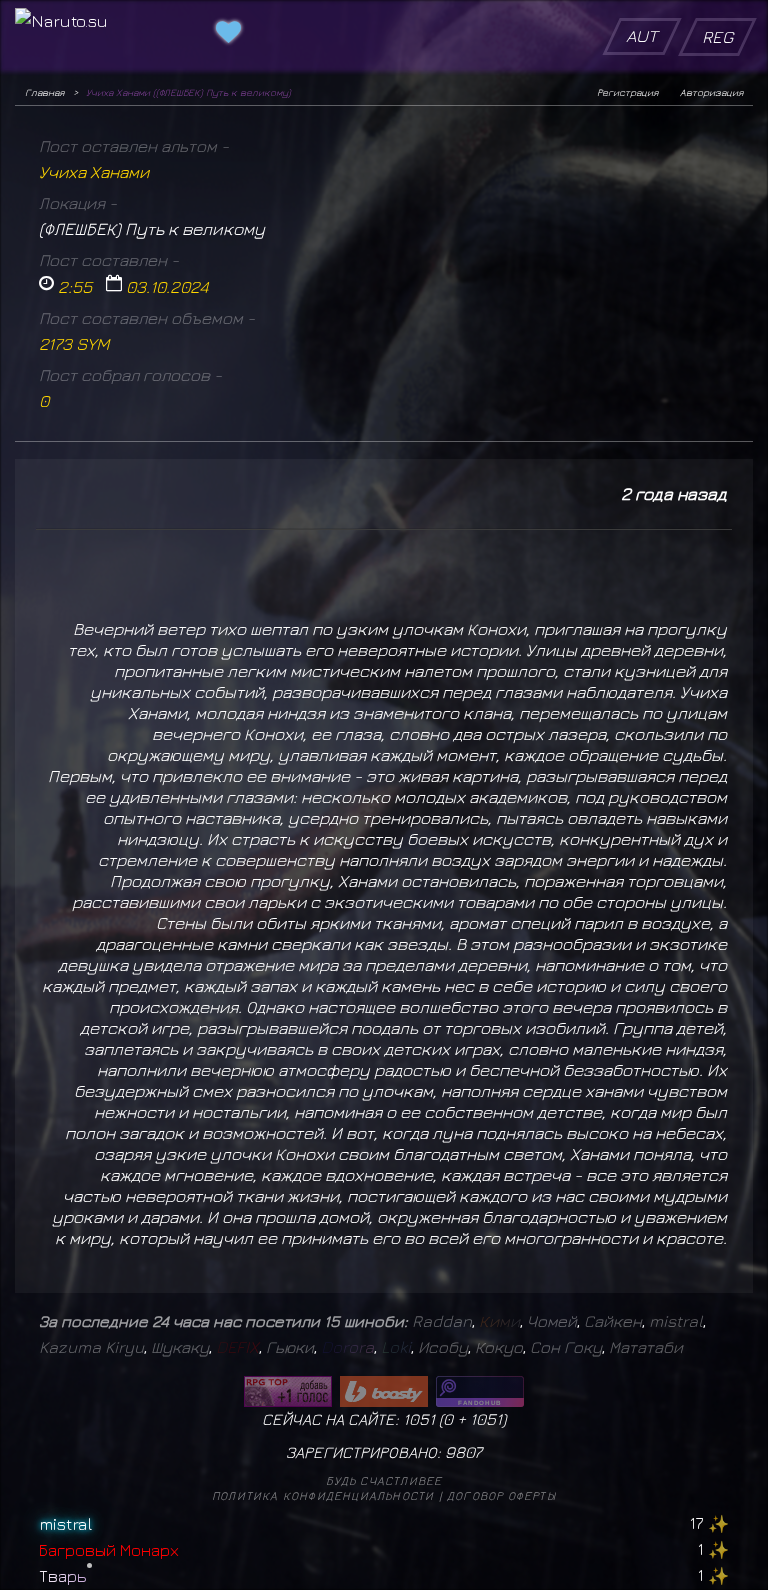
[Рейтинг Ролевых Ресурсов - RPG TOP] (288, 1391)
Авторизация (711, 92)
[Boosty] (384, 1391)
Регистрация (627, 92)
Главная (44, 92)
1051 (486, 1419)
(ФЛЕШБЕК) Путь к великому (152, 228)
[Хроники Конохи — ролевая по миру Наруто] (480, 1391)
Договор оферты (501, 1495)
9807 (463, 1452)
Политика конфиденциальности (323, 1495)
